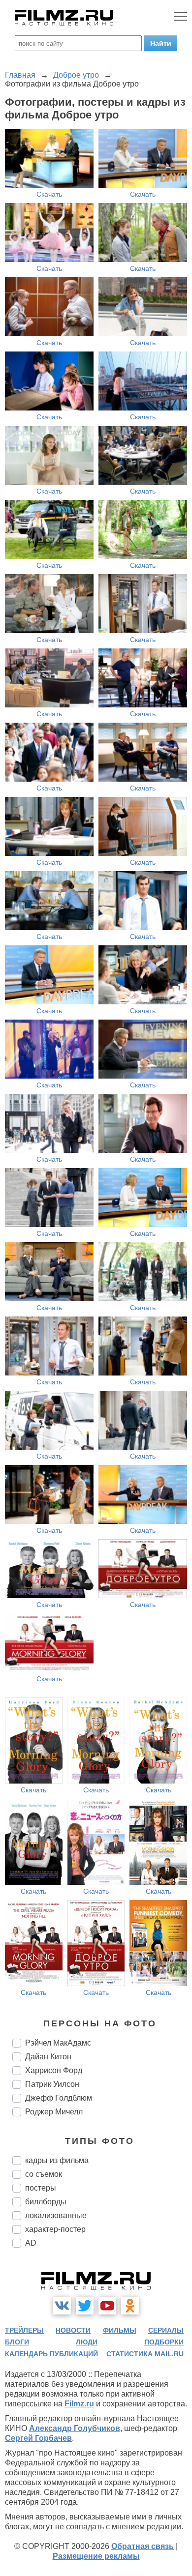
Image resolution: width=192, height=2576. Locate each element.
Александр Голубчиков (75, 2428)
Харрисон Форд (54, 2070)
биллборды (46, 2202)
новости (73, 2330)
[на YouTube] (107, 2306)
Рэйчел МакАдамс (58, 2043)
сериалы (166, 2330)
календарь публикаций (51, 2354)
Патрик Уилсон (52, 2084)
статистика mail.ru (145, 2354)
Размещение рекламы (96, 2556)
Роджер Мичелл (54, 2112)
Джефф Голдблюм (59, 2098)
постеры (41, 2188)
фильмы (120, 2330)
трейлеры (24, 2330)
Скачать (49, 194)
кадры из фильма (57, 2160)
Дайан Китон (48, 2057)
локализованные (56, 2215)
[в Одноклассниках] (130, 2306)
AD (31, 2243)
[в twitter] (85, 2306)
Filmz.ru (79, 2404)
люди (87, 2342)
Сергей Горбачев (38, 2438)
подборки (164, 2342)
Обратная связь (143, 2546)
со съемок (44, 2174)
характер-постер (55, 2229)
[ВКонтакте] (62, 2306)
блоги (17, 2342)
